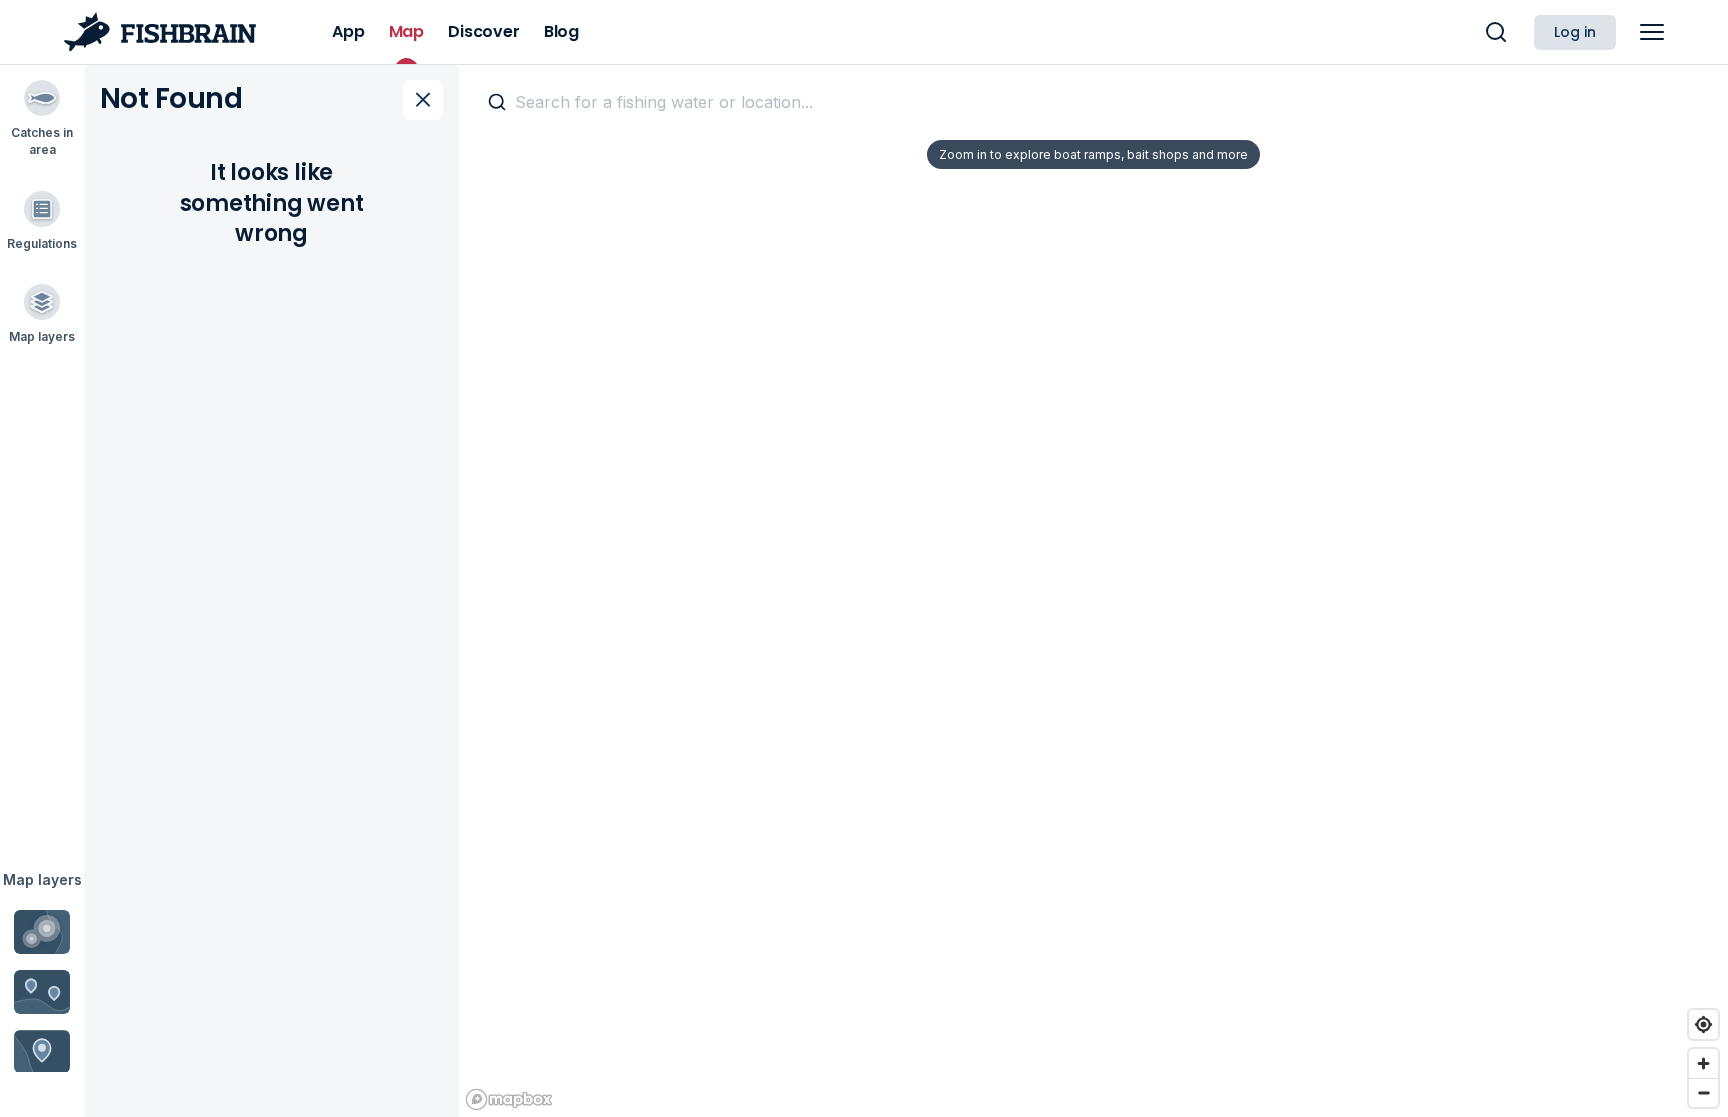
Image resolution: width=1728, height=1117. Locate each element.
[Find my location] (1703, 1024)
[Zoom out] (1703, 1092)
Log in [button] (1575, 32)
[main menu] (1652, 32)
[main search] (1496, 32)
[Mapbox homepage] (509, 1099)
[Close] (423, 100)
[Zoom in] (1703, 1063)
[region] (1093, 590)
